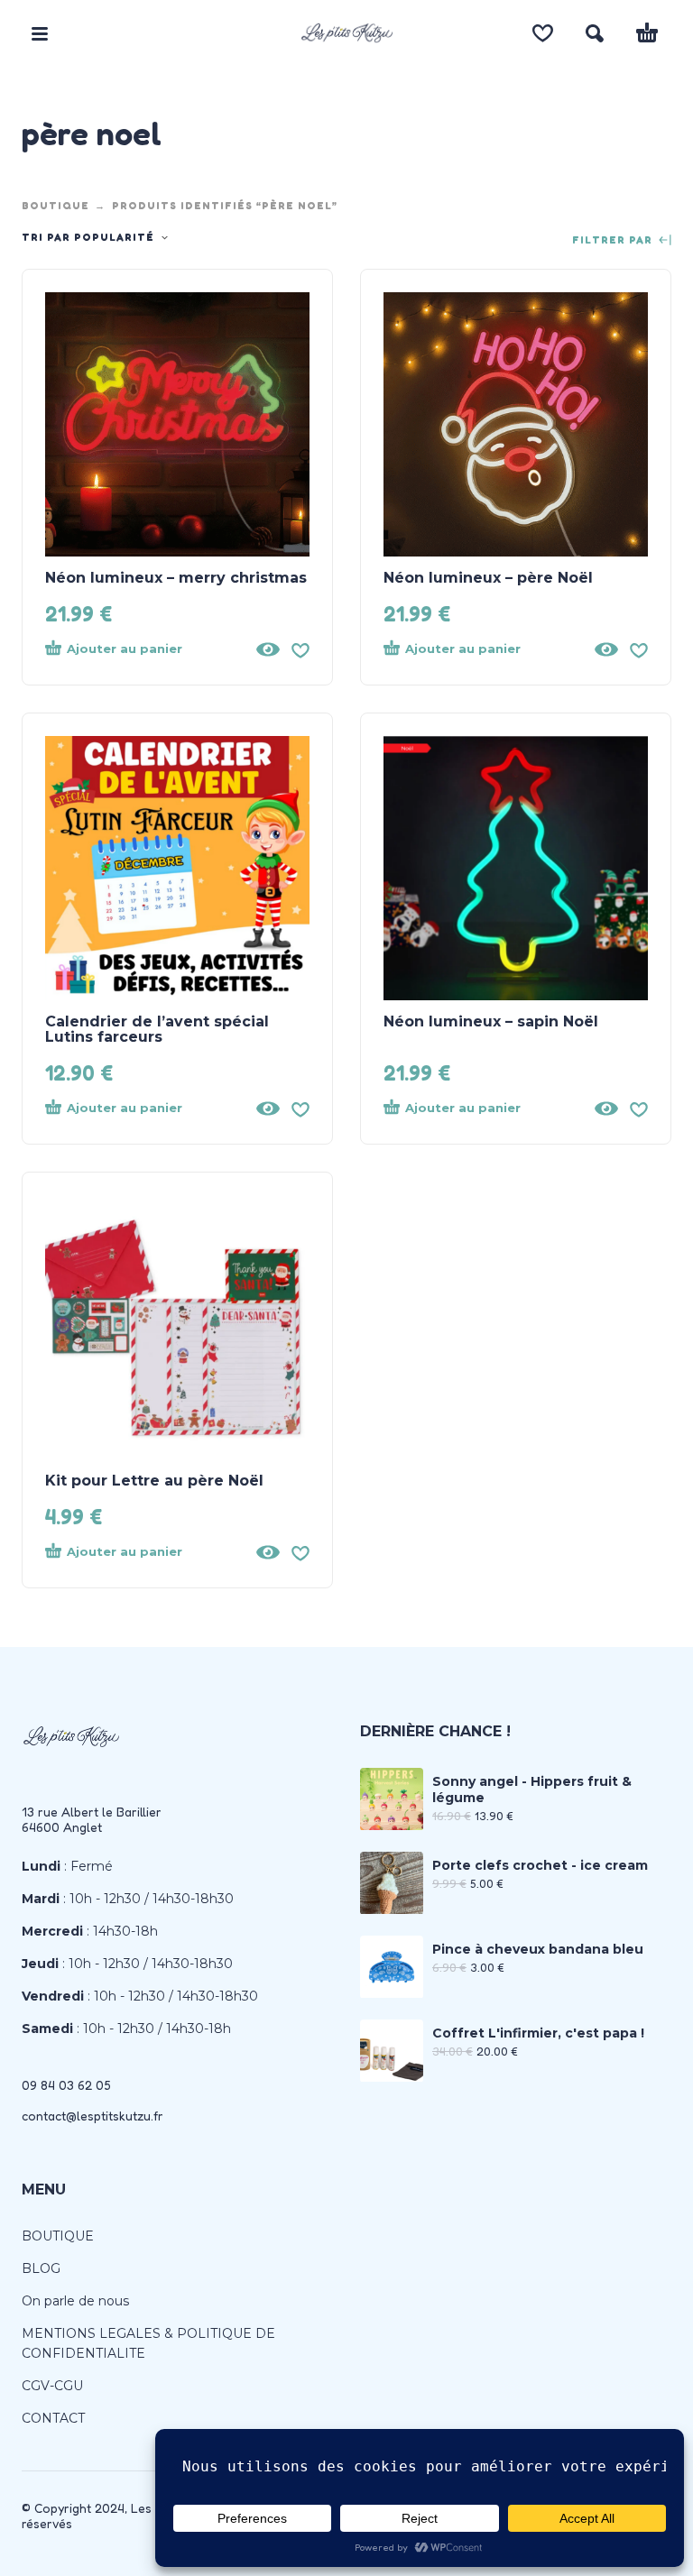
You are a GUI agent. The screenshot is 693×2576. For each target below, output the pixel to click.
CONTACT (53, 2418)
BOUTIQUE (55, 206)
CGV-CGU (52, 2386)
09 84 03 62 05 (66, 2085)
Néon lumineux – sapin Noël (491, 1021)
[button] (40, 33)
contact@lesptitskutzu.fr (92, 2116)
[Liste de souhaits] (543, 33)
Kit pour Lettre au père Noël (154, 1481)
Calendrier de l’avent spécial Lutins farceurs (157, 1029)
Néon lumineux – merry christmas (176, 578)
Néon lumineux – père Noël (488, 578)
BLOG (41, 2268)
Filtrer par (614, 240)
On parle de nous (75, 2301)
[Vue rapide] (268, 649)
